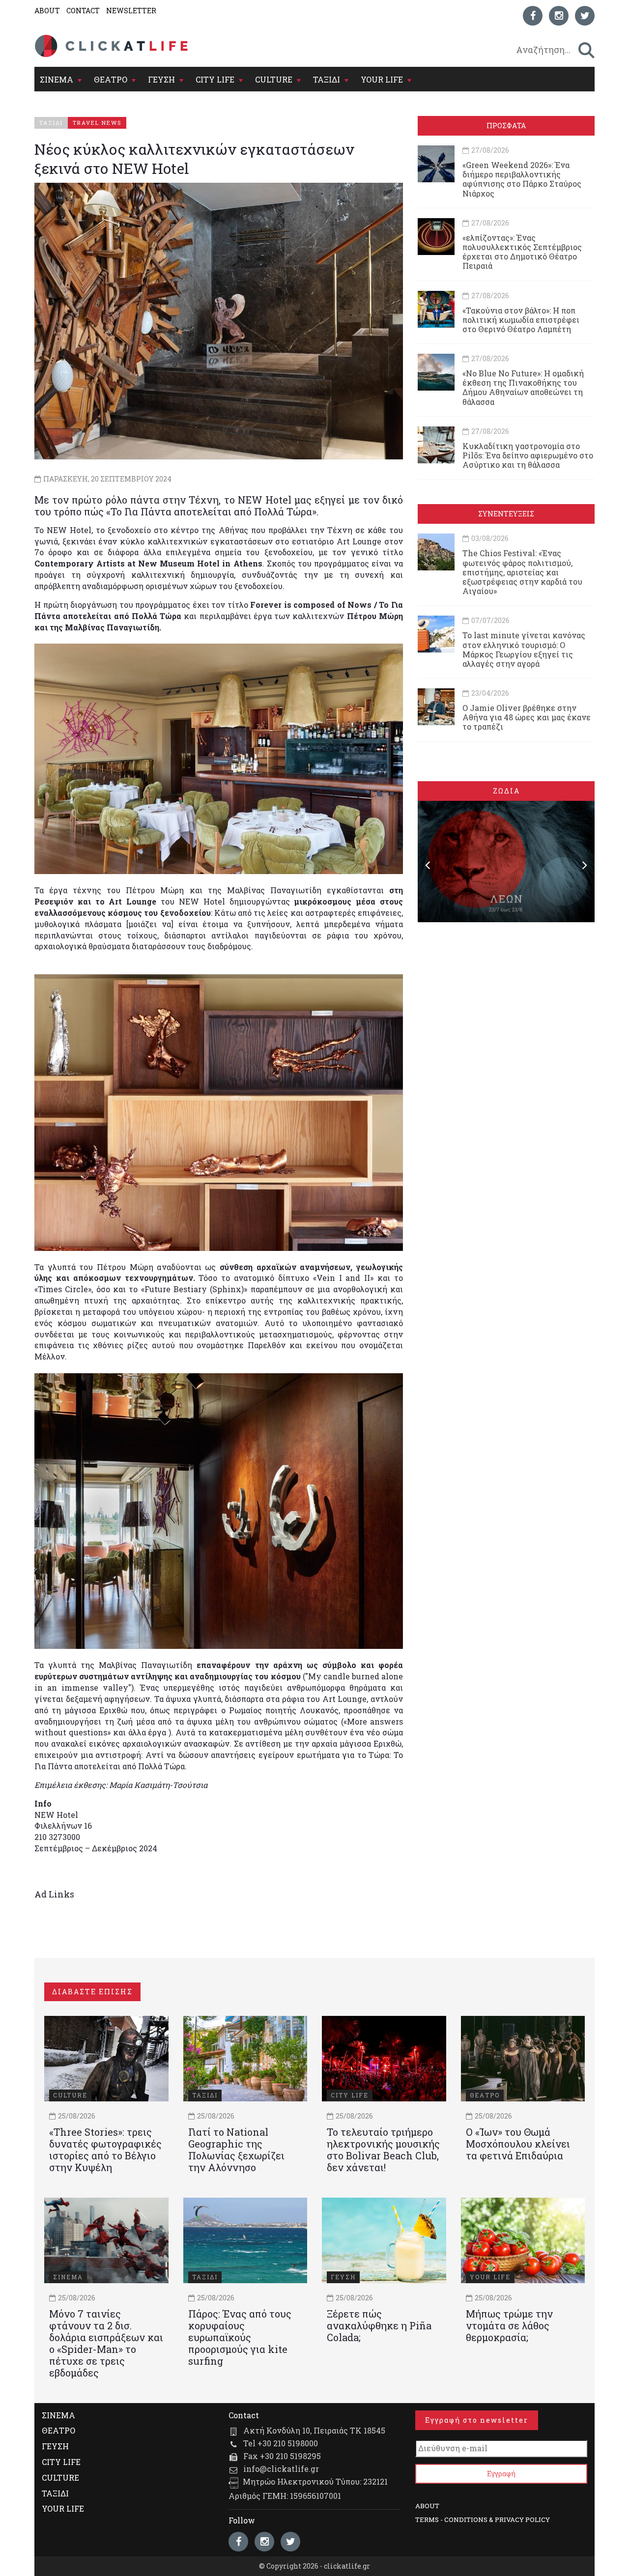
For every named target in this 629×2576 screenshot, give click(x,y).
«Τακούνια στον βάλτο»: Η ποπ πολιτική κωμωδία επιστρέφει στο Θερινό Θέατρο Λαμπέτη (521, 320)
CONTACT (83, 11)
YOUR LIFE (382, 79)
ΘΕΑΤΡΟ (111, 79)
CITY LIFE (215, 79)
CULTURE (274, 79)
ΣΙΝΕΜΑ (57, 79)
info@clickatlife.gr (281, 2469)
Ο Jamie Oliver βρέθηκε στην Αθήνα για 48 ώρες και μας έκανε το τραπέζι (527, 717)
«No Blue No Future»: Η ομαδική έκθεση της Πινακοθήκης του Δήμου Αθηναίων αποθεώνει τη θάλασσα (523, 387)
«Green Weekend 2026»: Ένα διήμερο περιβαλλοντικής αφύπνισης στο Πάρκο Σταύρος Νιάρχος (522, 179)
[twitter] (585, 16)
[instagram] (559, 16)
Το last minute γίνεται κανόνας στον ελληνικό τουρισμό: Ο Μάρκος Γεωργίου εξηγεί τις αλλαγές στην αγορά (524, 649)
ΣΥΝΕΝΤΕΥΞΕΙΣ (506, 514)
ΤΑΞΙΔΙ (327, 79)
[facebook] (533, 16)
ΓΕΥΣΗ (161, 79)
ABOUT (47, 11)
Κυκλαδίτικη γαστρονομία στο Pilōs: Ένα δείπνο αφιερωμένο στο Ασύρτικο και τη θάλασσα (528, 455)
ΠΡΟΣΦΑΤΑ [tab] (506, 126)
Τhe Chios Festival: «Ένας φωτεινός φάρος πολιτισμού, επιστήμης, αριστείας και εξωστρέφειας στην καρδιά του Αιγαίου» (522, 572)
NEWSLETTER (131, 11)
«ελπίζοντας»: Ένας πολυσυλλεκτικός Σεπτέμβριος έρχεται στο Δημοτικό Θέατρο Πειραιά (522, 252)
